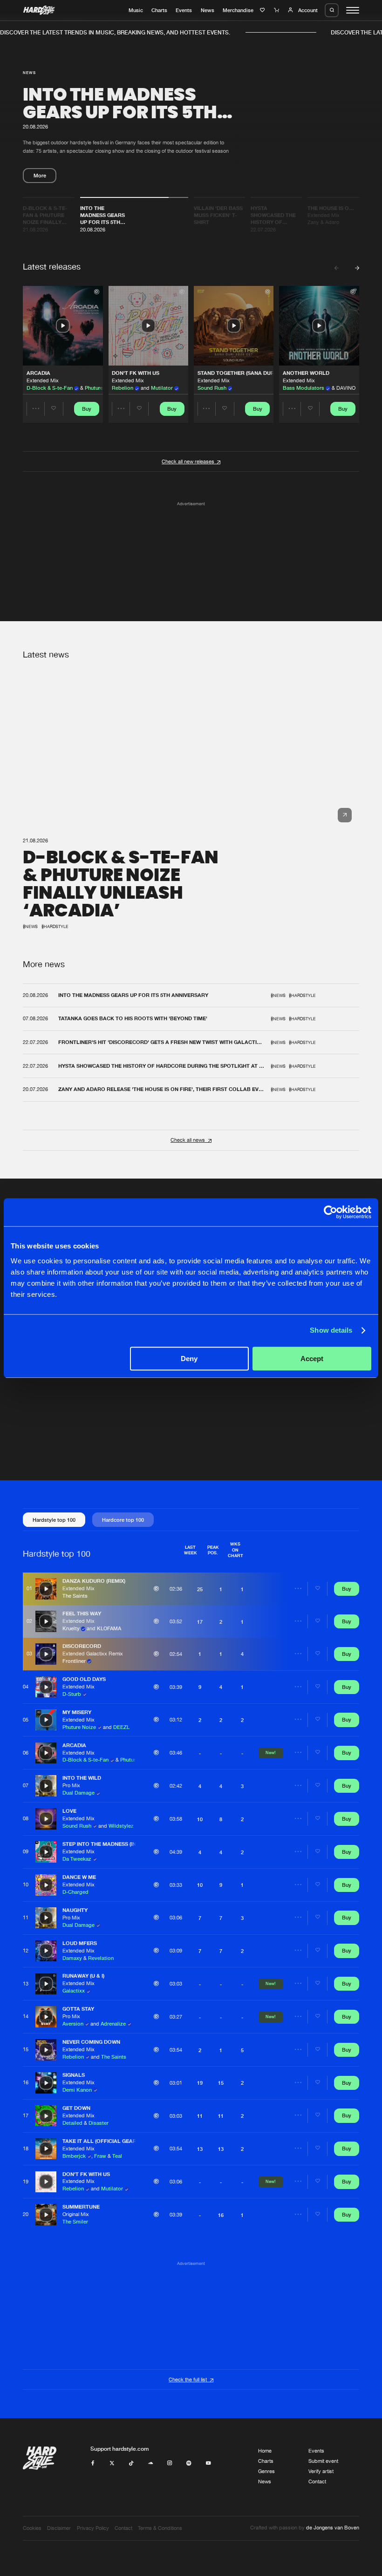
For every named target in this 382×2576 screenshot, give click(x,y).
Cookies (32, 2528)
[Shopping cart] (277, 10)
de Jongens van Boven (333, 2528)
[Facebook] (93, 2463)
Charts (159, 10)
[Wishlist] (263, 10)
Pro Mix (71, 1785)
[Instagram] (170, 2463)
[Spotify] (189, 2463)
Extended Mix (43, 380)
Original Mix (76, 2214)
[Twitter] (112, 2463)
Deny (189, 1359)
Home (265, 2451)
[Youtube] (208, 2463)
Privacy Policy (93, 2528)
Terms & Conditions (160, 2528)
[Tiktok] (131, 2463)
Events (184, 10)
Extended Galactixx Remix (93, 1654)
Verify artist (321, 2471)
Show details (331, 1330)
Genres (266, 2471)
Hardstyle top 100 (54, 1520)
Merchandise (238, 10)
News (208, 10)
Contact (317, 2481)
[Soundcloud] (151, 2463)
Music (136, 10)
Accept (312, 1359)
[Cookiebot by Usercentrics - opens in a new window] (331, 1212)
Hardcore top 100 (123, 1520)
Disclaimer (59, 2528)
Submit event (323, 2461)
